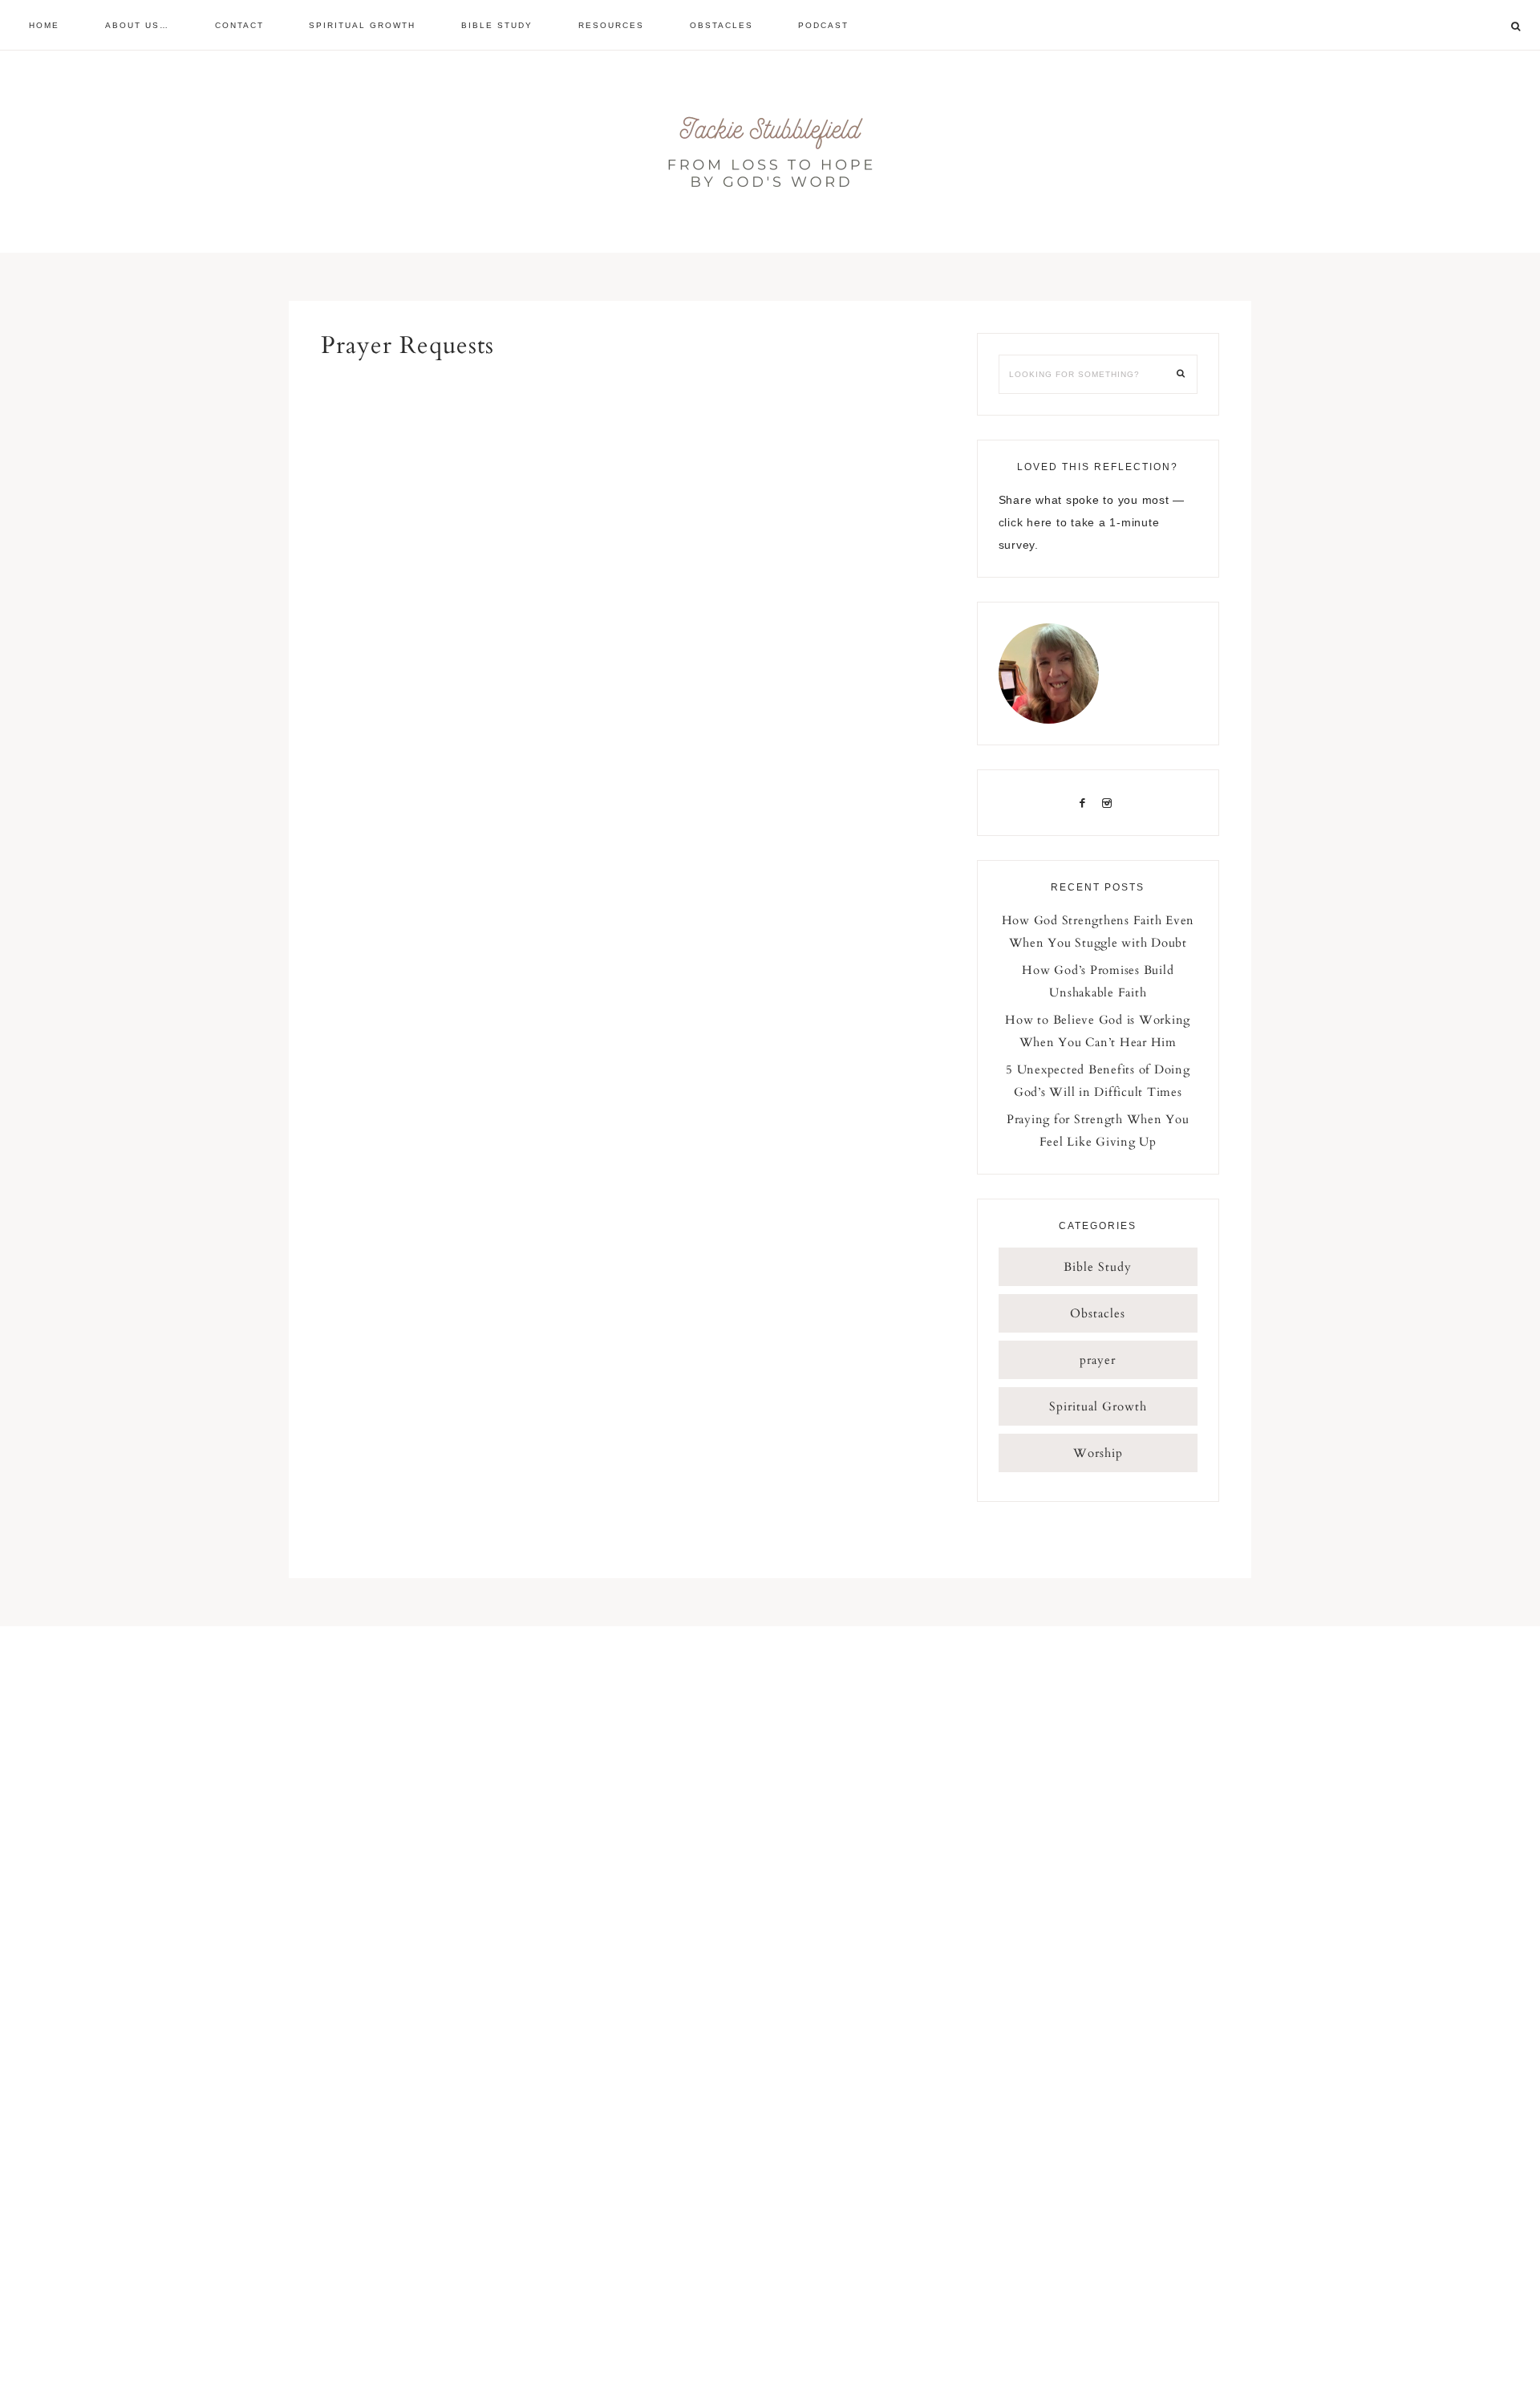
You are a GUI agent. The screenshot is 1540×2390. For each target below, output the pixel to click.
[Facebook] (1086, 802)
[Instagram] (1110, 802)
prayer (1098, 1360)
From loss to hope (770, 152)
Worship (1098, 1453)
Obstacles (1098, 1313)
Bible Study (1098, 1267)
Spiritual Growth (1098, 1406)
